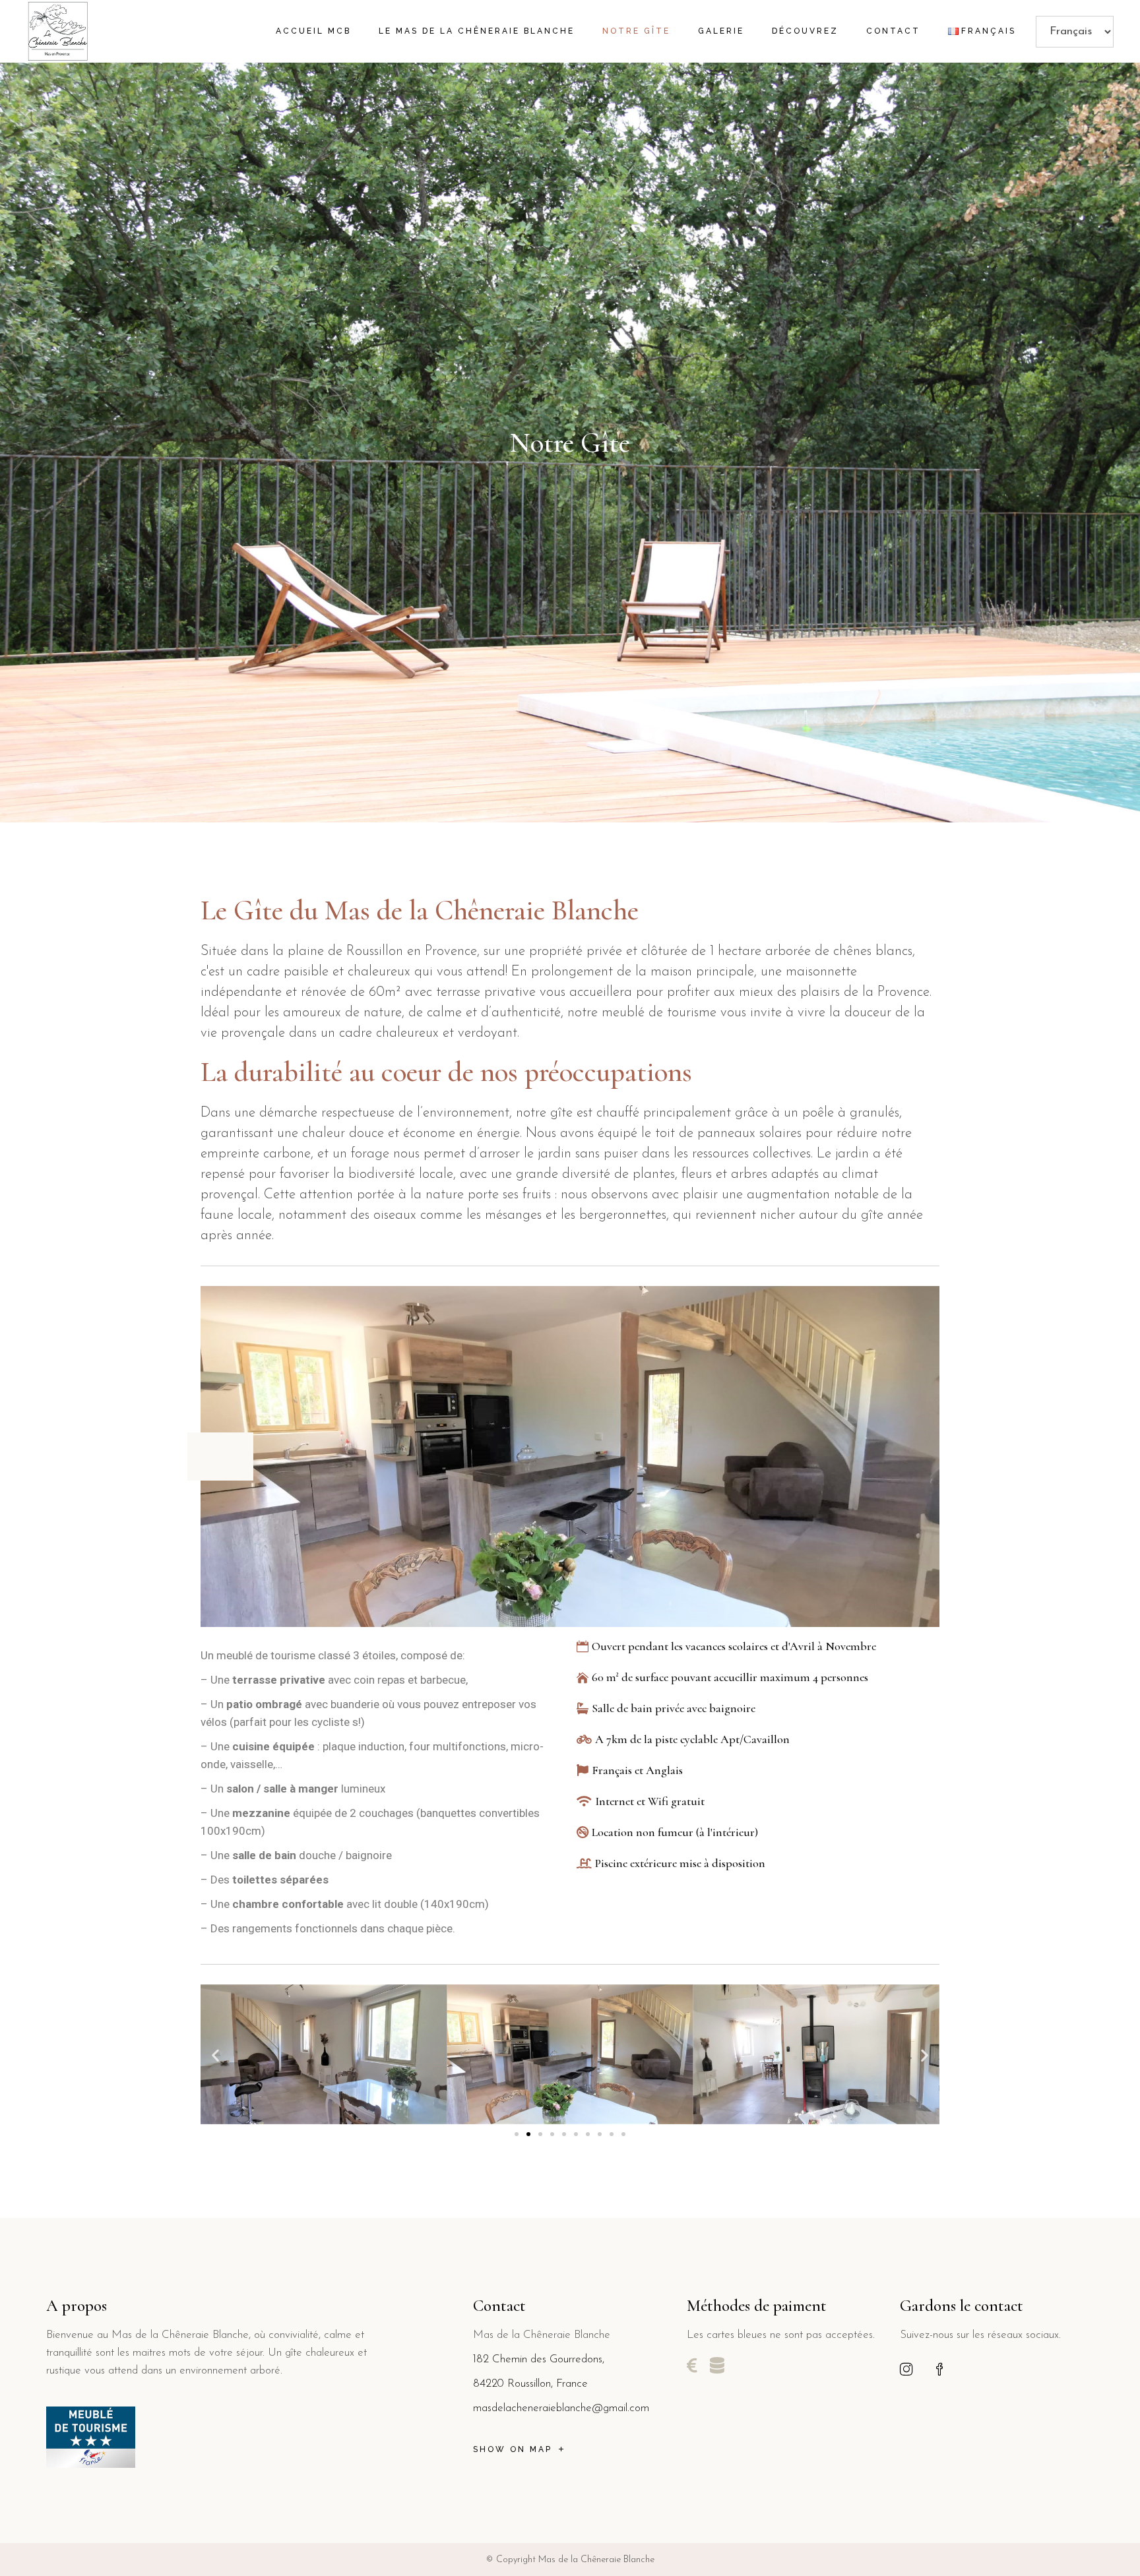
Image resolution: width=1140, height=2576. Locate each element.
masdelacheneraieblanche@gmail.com (561, 2408)
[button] (215, 2055)
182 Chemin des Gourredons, (539, 2359)
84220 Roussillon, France (530, 2384)
